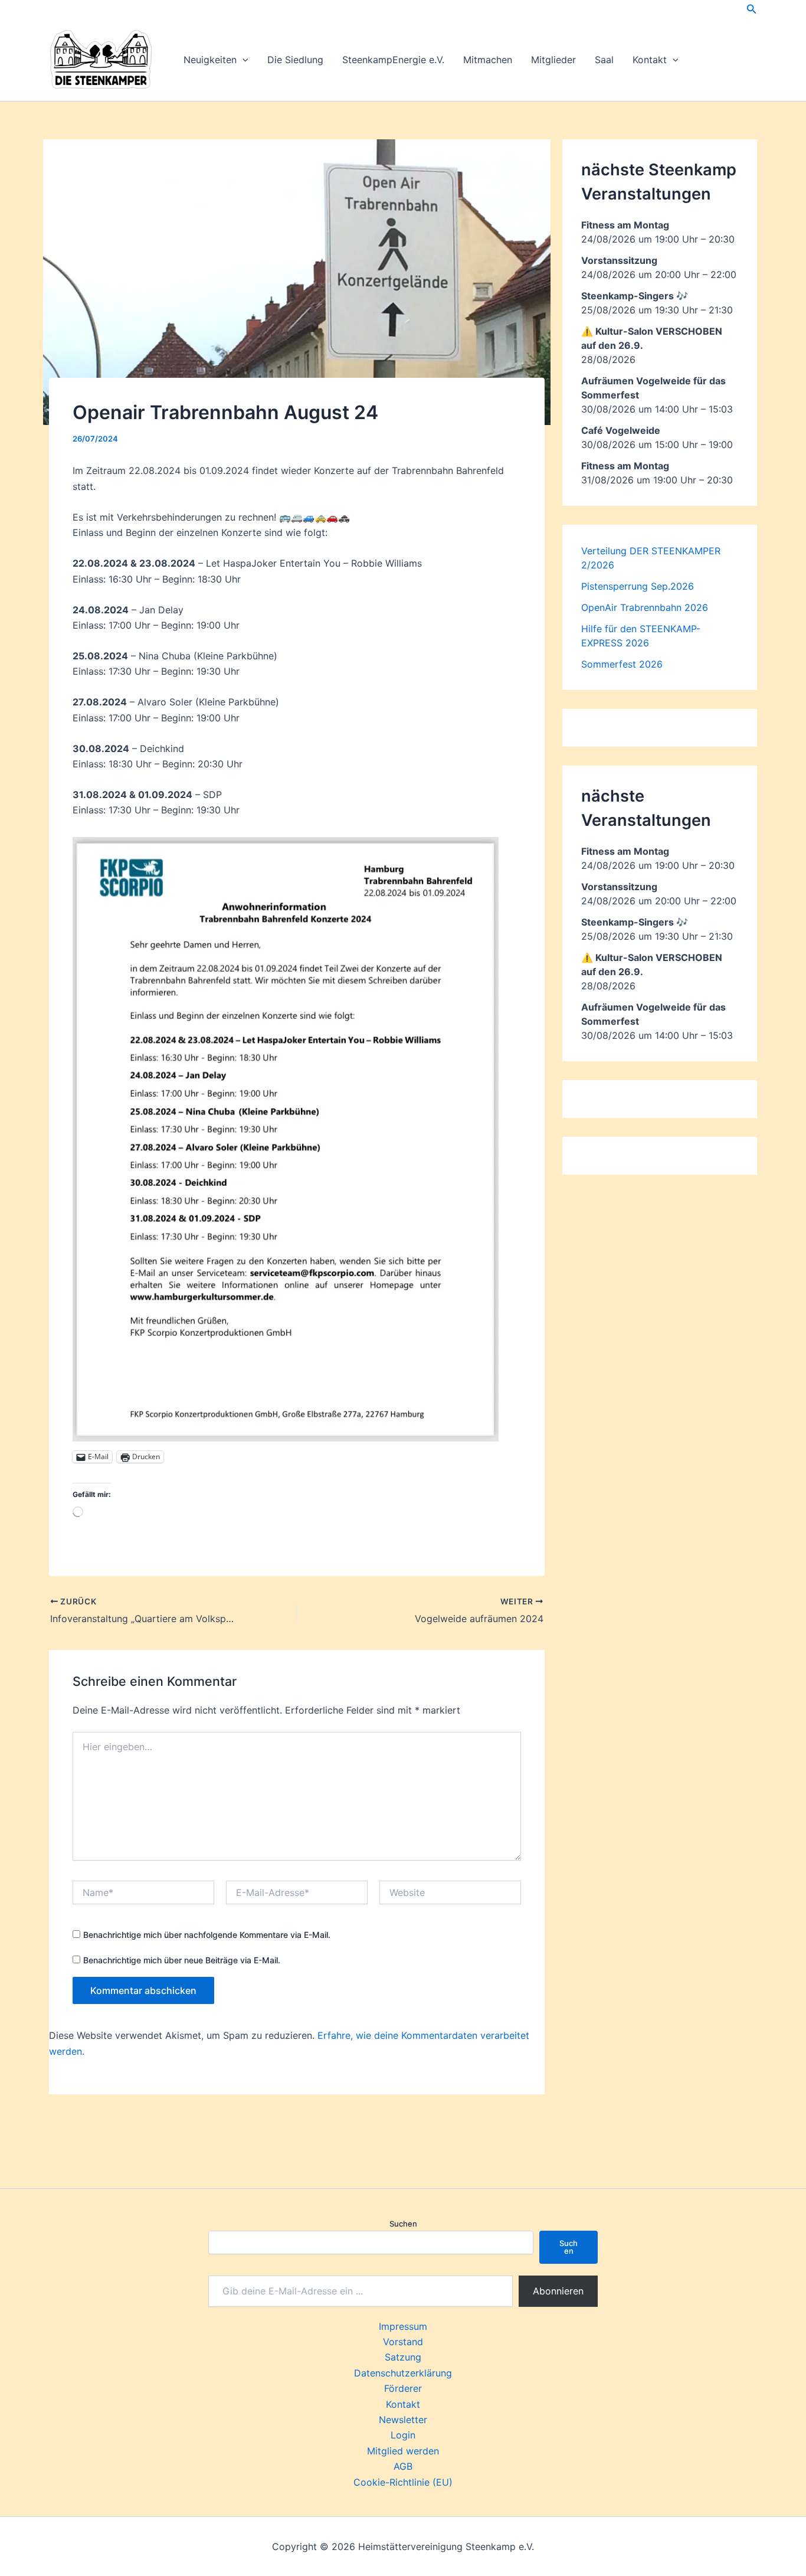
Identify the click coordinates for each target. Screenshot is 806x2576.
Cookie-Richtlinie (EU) (403, 2482)
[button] (752, 9)
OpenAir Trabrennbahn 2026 (645, 607)
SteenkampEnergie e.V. (393, 60)
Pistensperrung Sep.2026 (638, 586)
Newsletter (403, 2420)
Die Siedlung (295, 60)
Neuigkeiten (210, 60)
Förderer (403, 2388)
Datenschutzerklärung (403, 2373)
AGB (403, 2466)
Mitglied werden (403, 2451)
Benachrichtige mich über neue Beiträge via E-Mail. (182, 1960)
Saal (604, 60)
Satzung (403, 2357)
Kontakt (650, 60)
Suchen (403, 2224)
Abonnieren (558, 2291)
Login (403, 2435)
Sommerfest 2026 (622, 664)
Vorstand (403, 2342)
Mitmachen (488, 60)
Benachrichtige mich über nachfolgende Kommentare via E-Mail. (207, 1935)
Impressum (403, 2326)
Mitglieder (553, 60)
